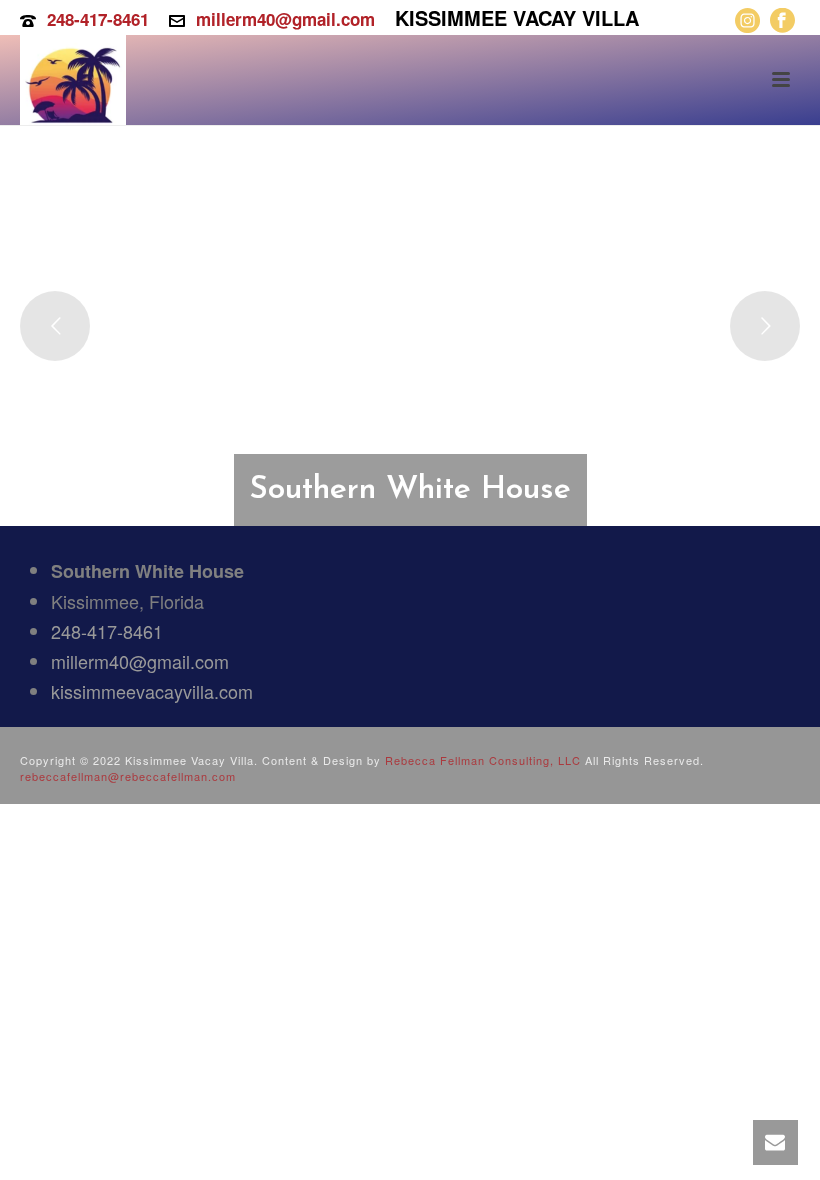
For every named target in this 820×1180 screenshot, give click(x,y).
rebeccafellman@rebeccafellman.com (128, 776)
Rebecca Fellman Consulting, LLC (483, 760)
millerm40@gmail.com (285, 19)
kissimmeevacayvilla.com (152, 691)
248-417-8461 (98, 19)
